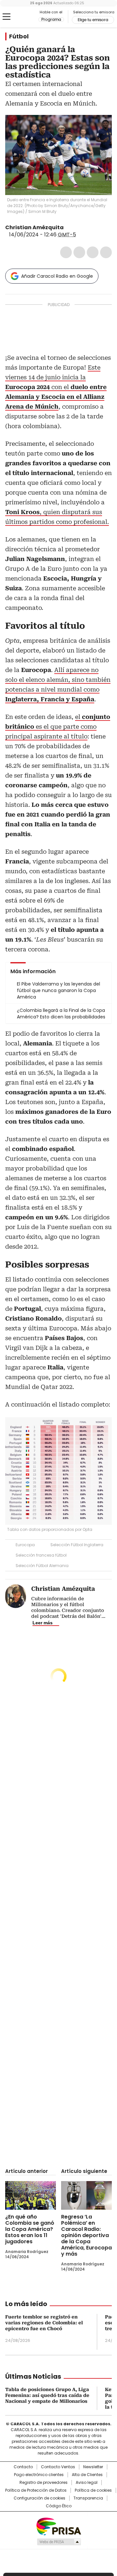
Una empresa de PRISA (58, 2526)
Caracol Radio (22, 17)
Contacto (23, 2467)
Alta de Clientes (87, 2475)
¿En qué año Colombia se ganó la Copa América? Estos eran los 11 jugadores (30, 2229)
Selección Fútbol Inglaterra (77, 1545)
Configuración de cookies (39, 2498)
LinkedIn (93, 252)
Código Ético (59, 2506)
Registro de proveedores (44, 2483)
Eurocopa (25, 1545)
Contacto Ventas (58, 2467)
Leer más (43, 1623)
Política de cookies (93, 2490)
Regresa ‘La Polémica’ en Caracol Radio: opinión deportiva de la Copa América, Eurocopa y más (86, 2235)
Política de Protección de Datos (36, 2490)
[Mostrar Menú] (6, 17)
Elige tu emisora (93, 20)
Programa (51, 20)
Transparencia (88, 2498)
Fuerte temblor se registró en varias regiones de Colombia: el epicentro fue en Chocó (44, 2323)
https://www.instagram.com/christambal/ (76, 228)
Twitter (79, 252)
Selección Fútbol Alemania (42, 1566)
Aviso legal (87, 2483)
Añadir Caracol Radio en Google (57, 276)
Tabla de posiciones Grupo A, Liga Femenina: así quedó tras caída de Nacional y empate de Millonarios (47, 2395)
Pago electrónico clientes (39, 2475)
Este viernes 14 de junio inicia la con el (56, 387)
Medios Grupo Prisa (59, 2542)
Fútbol (19, 36)
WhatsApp (106, 252)
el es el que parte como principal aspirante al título (58, 727)
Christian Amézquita (34, 227)
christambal (68, 228)
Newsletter (93, 2467)
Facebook (66, 252)
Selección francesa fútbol (41, 1555)
